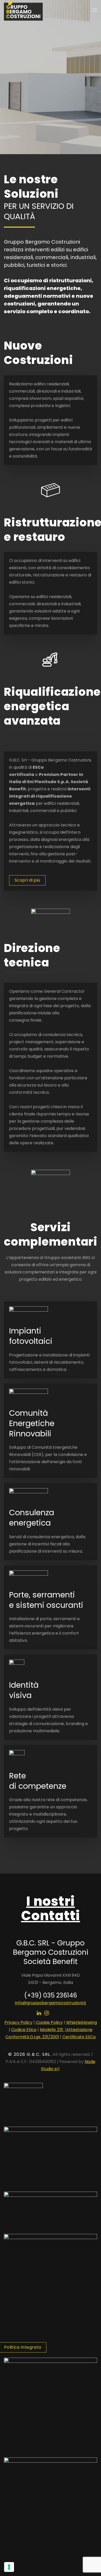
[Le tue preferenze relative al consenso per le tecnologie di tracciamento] (9, 2567)
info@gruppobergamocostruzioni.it (51, 2003)
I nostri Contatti (51, 1908)
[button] (95, 10)
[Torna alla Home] (23, 10)
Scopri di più (27, 880)
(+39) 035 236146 (51, 1995)
